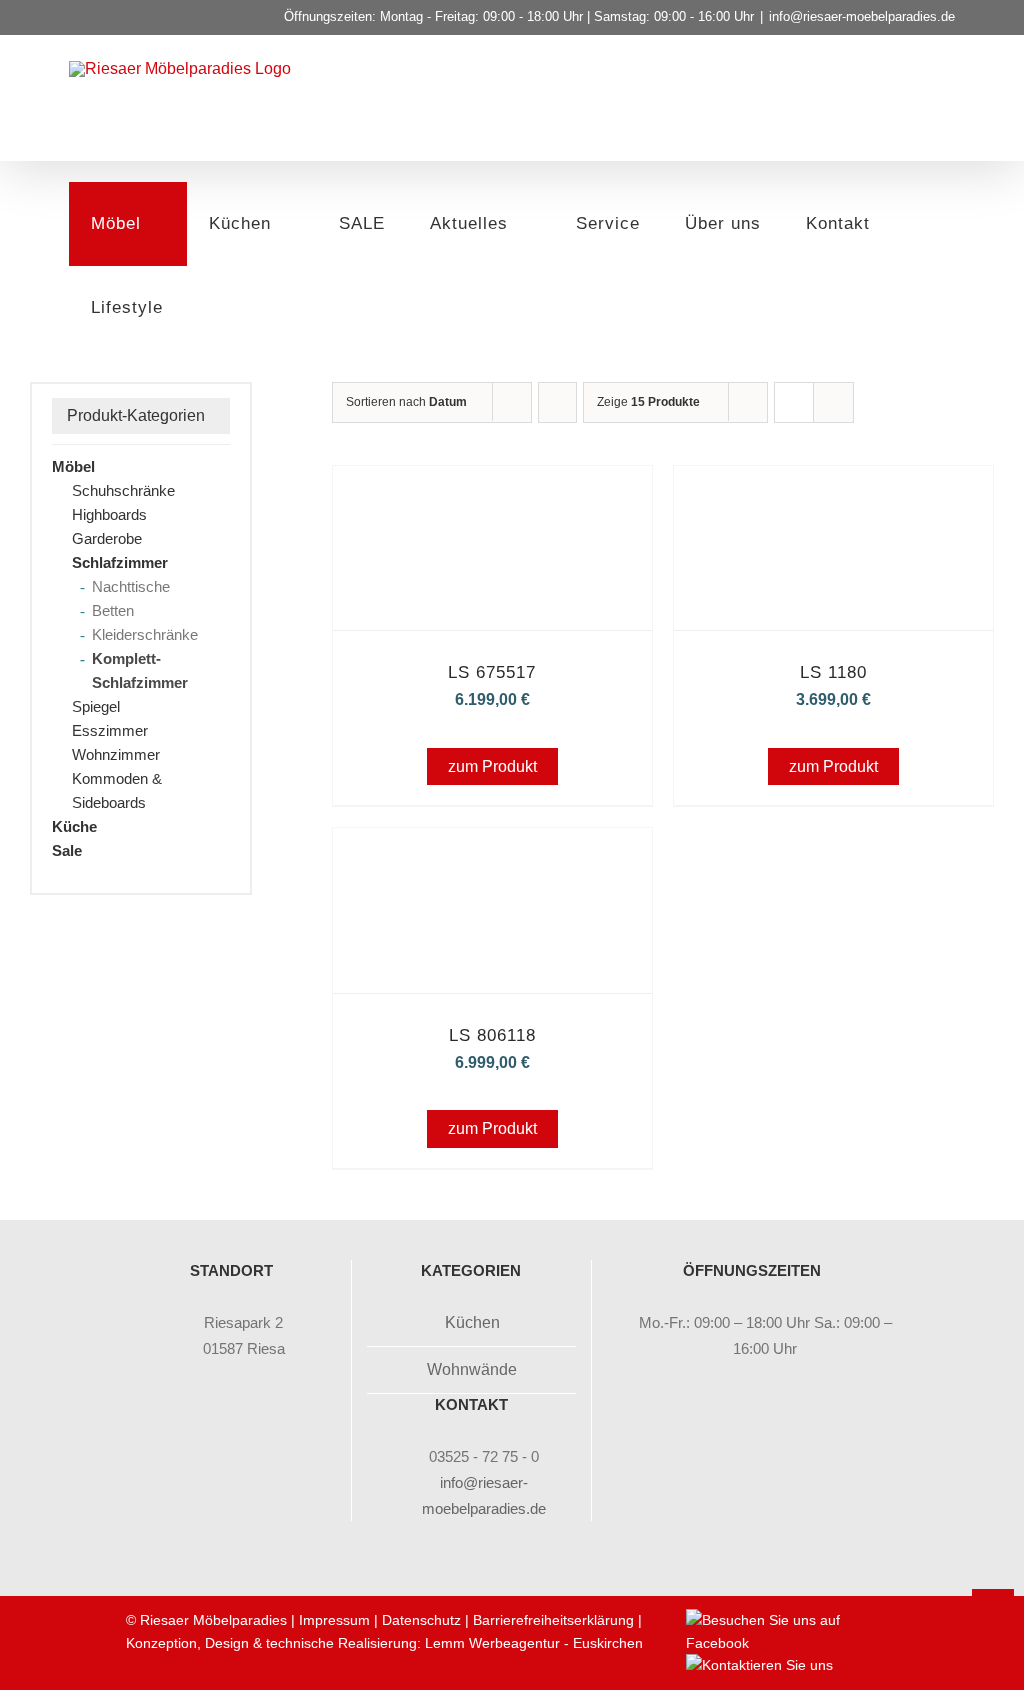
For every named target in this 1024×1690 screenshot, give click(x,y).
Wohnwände (472, 1369)
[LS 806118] (492, 855)
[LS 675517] (492, 493)
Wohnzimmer (116, 754)
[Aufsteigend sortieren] (557, 402)
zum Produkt (492, 766)
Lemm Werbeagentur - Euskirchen (534, 1643)
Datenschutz (421, 1620)
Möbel (73, 466)
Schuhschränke (123, 490)
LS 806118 (492, 1035)
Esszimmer (110, 730)
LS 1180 (833, 672)
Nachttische (131, 586)
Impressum (334, 1620)
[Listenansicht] (833, 402)
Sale (67, 850)
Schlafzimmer (120, 562)
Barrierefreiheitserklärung (553, 1620)
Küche (74, 826)
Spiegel (96, 706)
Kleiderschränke (145, 634)
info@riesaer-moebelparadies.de (862, 16)
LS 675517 (492, 672)
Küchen (472, 1322)
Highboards (109, 514)
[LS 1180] (833, 493)
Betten (113, 610)
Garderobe (107, 538)
